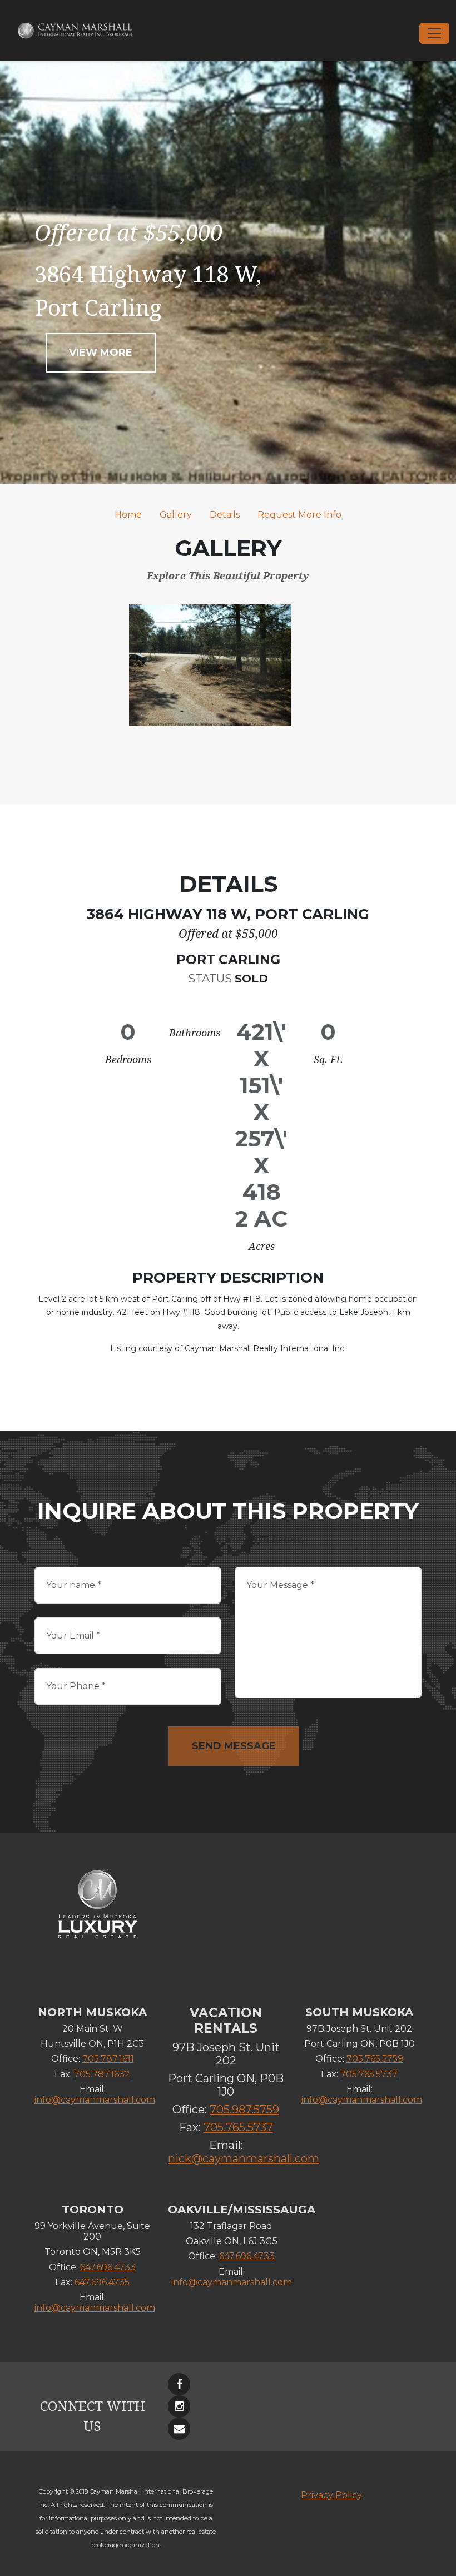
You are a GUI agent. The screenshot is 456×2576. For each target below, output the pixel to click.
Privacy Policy (331, 2495)
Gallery (176, 515)
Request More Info (299, 515)
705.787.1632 (102, 2074)
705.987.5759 (244, 2110)
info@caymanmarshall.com (95, 2100)
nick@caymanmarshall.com (244, 2158)
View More (101, 353)
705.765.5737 (238, 2127)
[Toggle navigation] (434, 33)
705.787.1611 (108, 2059)
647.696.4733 (108, 2267)
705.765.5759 (375, 2059)
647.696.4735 (102, 2282)
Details (225, 515)
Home (128, 515)
